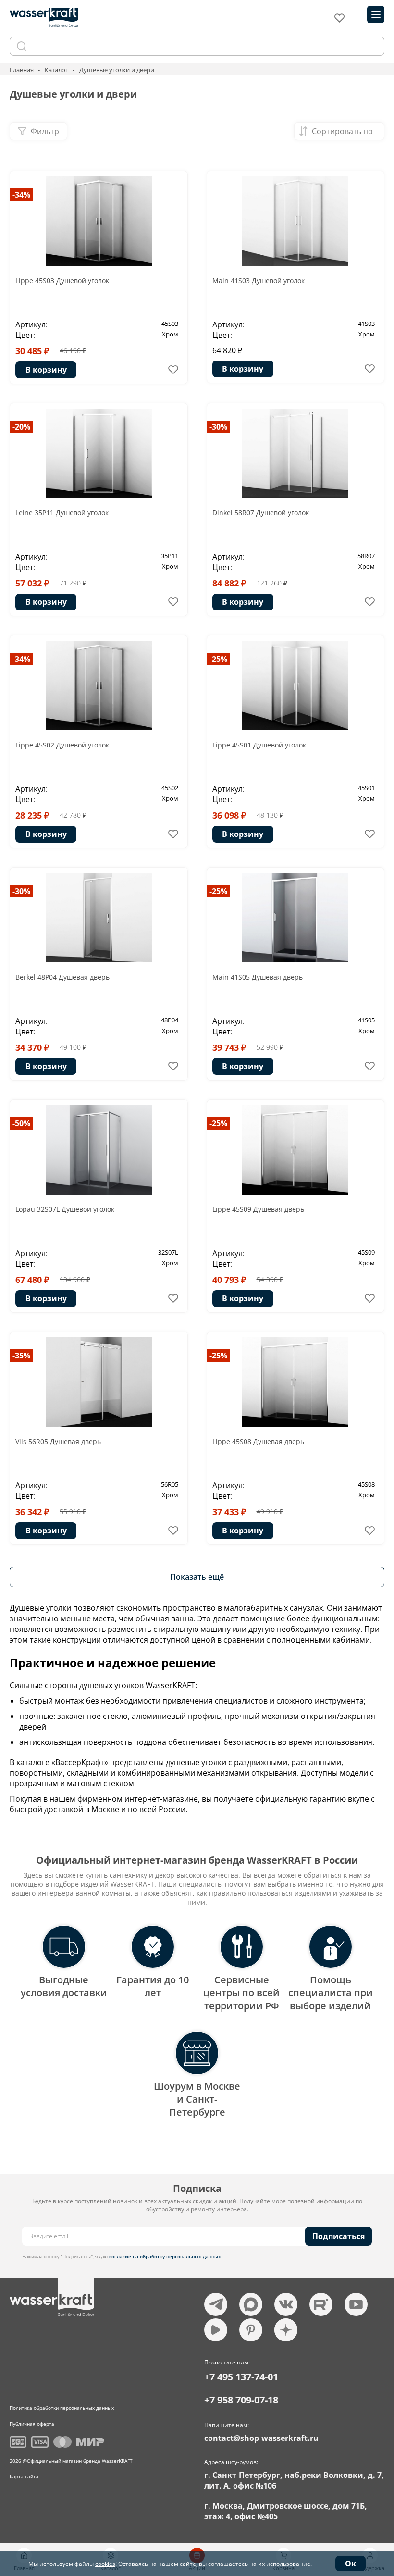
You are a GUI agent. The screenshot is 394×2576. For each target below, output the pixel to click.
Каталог (56, 70)
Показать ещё (197, 1577)
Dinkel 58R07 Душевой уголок (261, 513)
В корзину (46, 370)
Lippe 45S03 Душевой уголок (62, 280)
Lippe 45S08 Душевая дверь (258, 1441)
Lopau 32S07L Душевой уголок (65, 1209)
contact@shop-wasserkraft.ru (261, 2438)
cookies (105, 2564)
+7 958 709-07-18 (241, 2400)
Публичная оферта (32, 2424)
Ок (351, 2564)
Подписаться (339, 2236)
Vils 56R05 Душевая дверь (58, 1441)
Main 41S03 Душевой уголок (259, 280)
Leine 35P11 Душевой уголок (62, 513)
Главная (22, 70)
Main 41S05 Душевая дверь (258, 977)
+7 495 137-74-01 (241, 2377)
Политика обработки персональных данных (62, 2408)
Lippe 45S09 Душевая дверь (258, 1209)
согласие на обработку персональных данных (165, 2256)
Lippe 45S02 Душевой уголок (62, 745)
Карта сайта (24, 2476)
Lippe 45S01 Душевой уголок (259, 745)
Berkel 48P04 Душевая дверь (62, 977)
